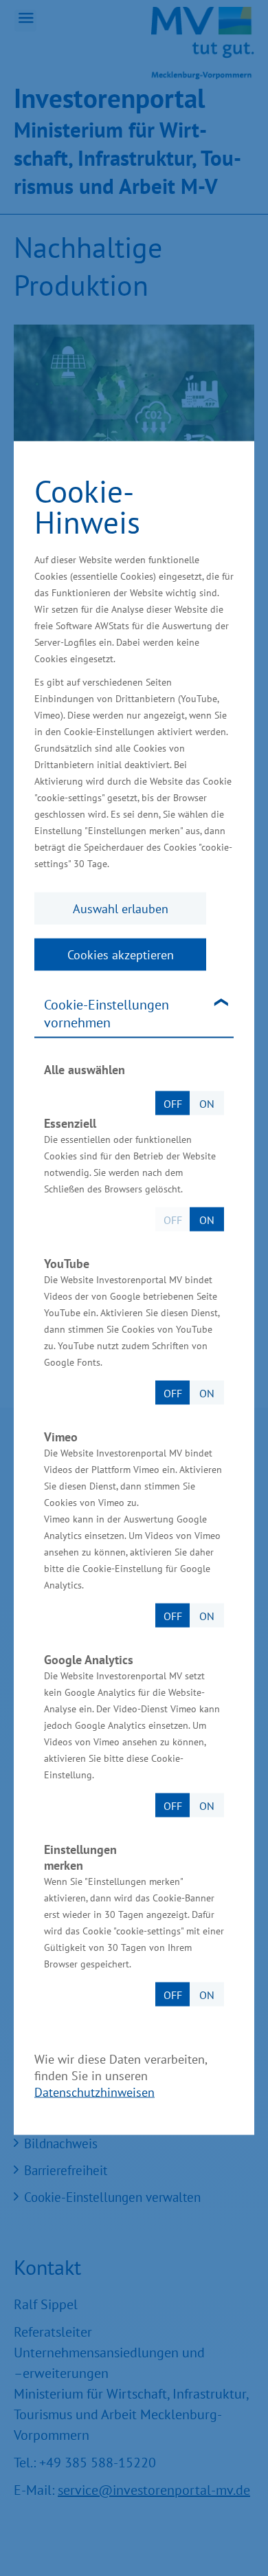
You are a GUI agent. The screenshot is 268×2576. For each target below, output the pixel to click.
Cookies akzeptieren (121, 955)
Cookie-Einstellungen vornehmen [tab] (107, 1014)
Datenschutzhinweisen (94, 2092)
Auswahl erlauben (121, 909)
